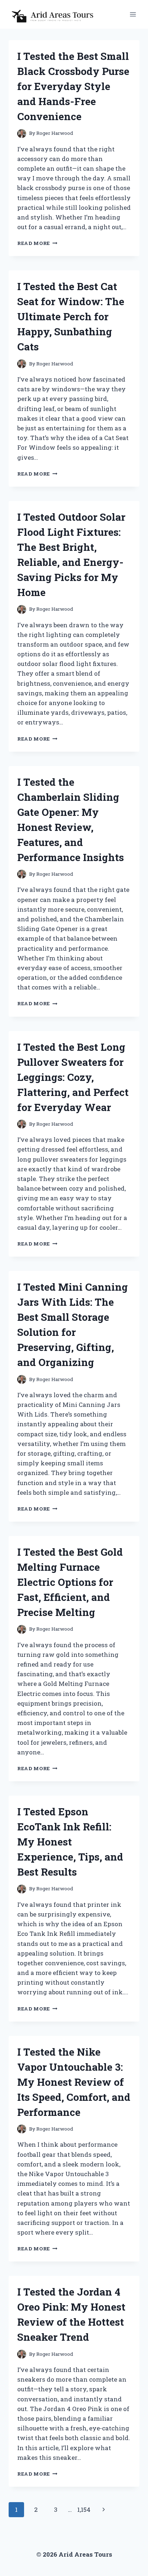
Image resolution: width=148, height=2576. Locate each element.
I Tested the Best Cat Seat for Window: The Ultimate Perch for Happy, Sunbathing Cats (71, 316)
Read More (37, 243)
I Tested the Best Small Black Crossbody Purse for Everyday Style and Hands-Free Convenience (73, 86)
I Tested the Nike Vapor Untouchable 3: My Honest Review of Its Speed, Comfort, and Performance (74, 2082)
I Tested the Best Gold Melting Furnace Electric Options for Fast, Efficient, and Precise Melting (70, 1582)
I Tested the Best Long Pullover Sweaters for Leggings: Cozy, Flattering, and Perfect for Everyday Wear (73, 1077)
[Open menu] (133, 14)
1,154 (84, 2509)
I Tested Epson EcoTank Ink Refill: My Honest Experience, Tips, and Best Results (70, 1842)
